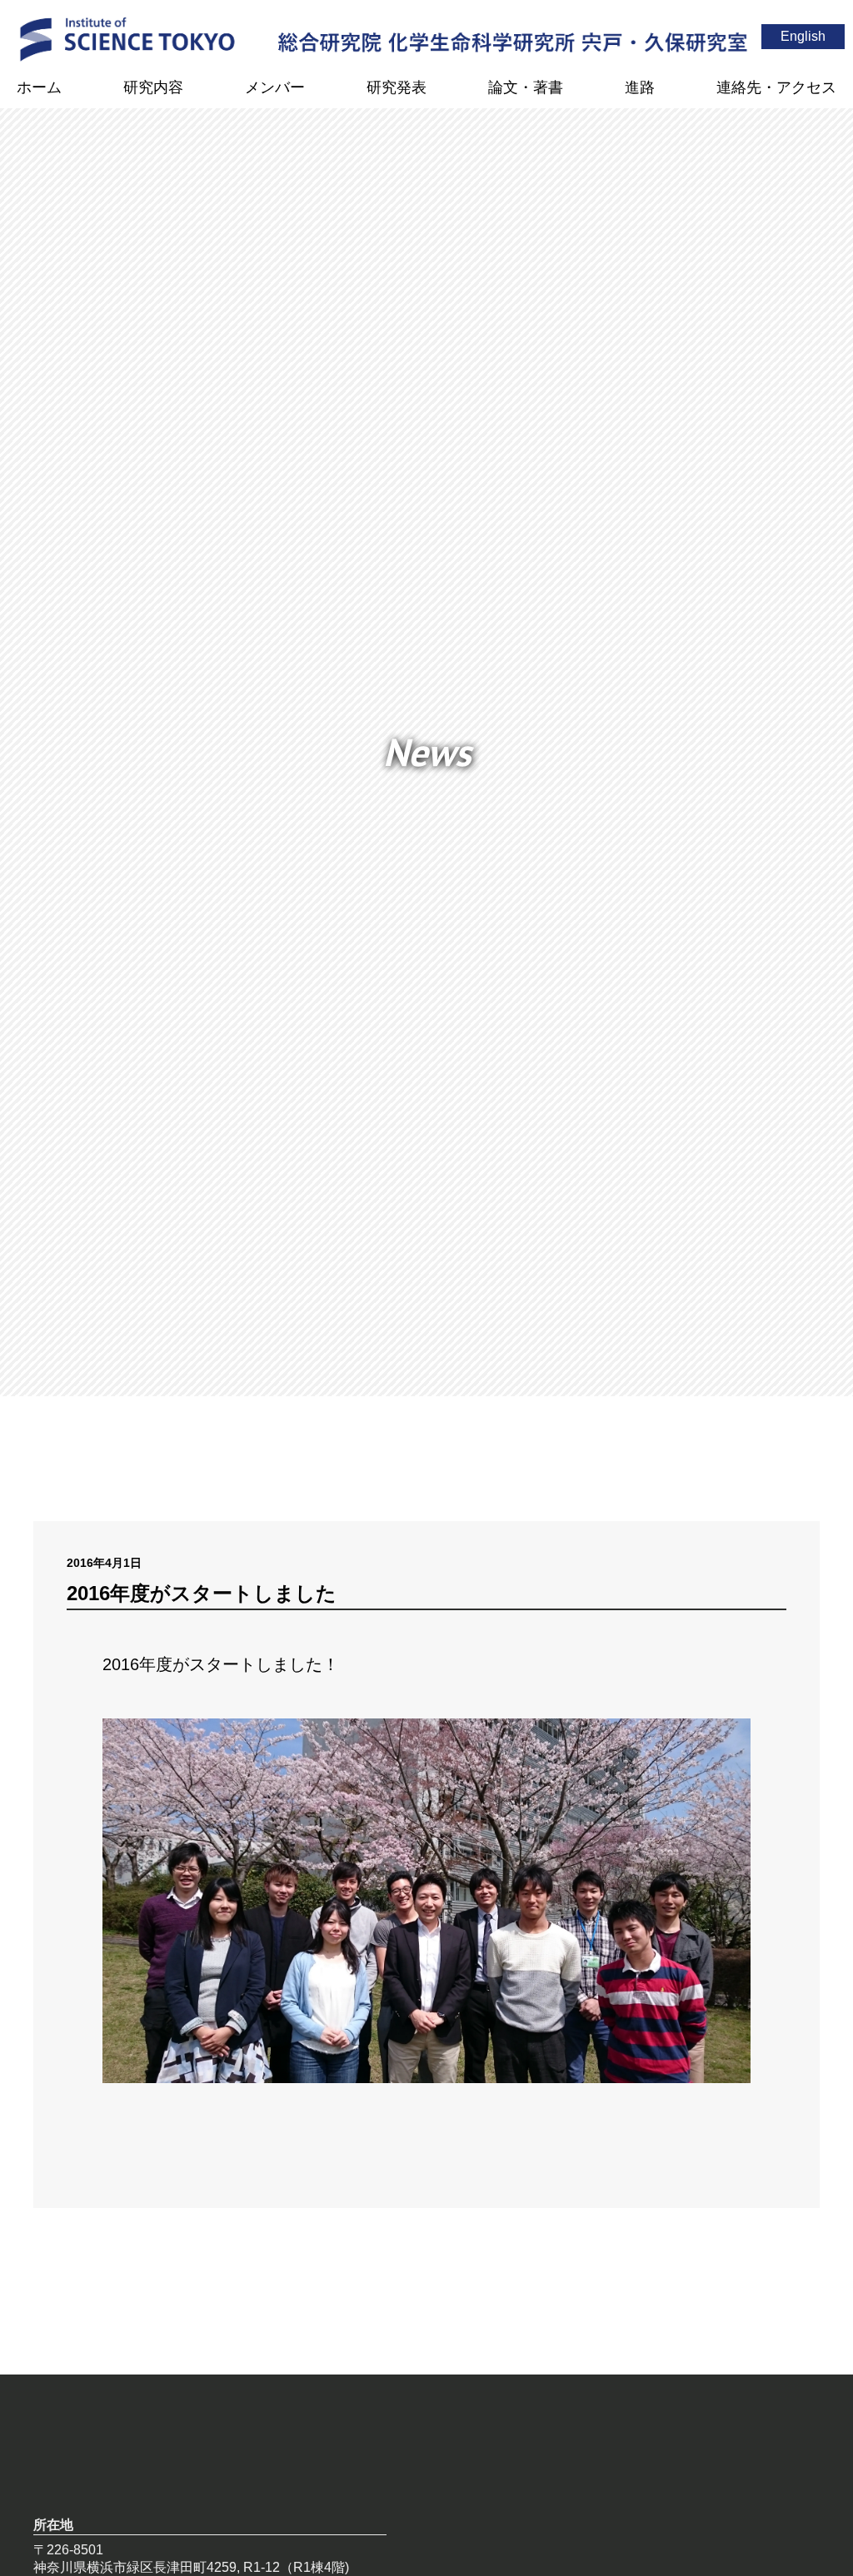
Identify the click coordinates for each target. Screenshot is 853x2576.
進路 (640, 87)
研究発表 (397, 87)
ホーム (39, 87)
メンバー (275, 87)
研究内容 (153, 87)
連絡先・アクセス (776, 87)
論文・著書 (526, 87)
